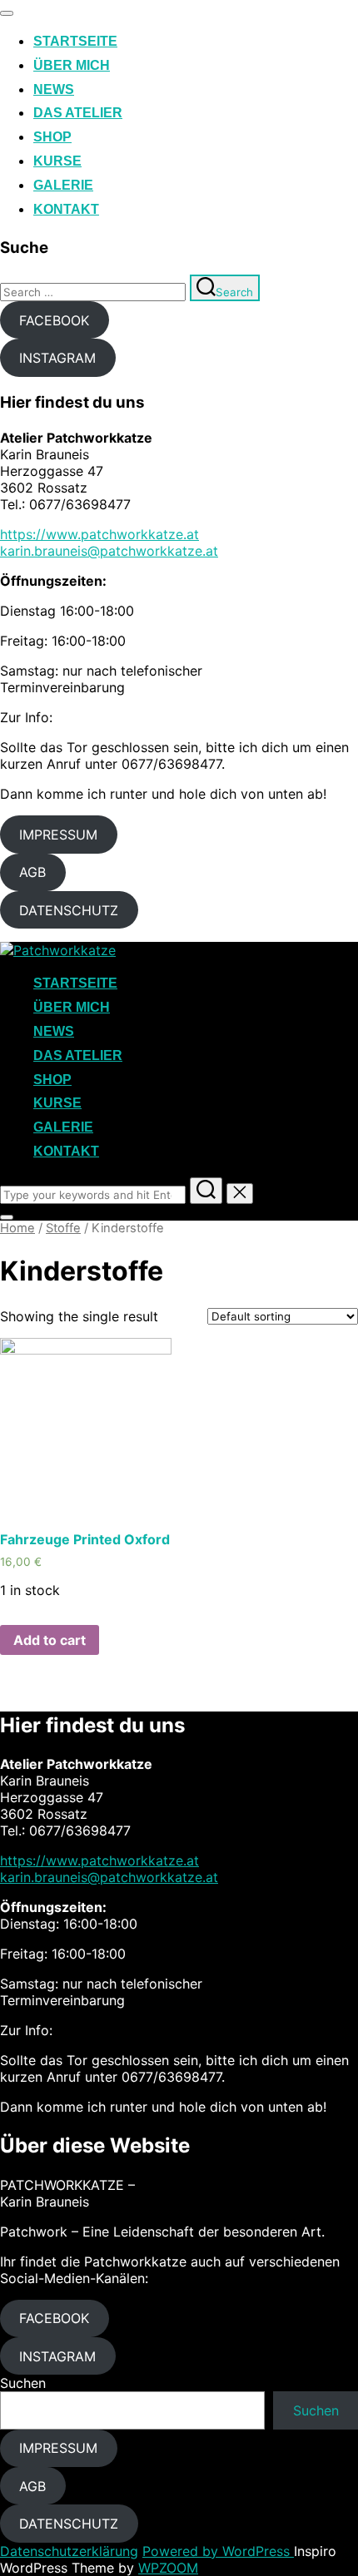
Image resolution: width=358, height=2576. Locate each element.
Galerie (63, 185)
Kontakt (66, 209)
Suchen (23, 2383)
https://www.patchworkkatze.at (99, 534)
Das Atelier (78, 113)
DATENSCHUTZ (69, 910)
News (54, 89)
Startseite (75, 41)
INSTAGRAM (57, 358)
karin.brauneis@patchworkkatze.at (109, 551)
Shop (52, 137)
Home (17, 1228)
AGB (32, 872)
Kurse (57, 161)
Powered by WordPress (218, 2551)
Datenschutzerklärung (69, 2551)
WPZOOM (168, 2568)
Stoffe (63, 1228)
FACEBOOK (54, 320)
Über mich (72, 65)
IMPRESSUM (58, 835)
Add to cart (50, 1640)
